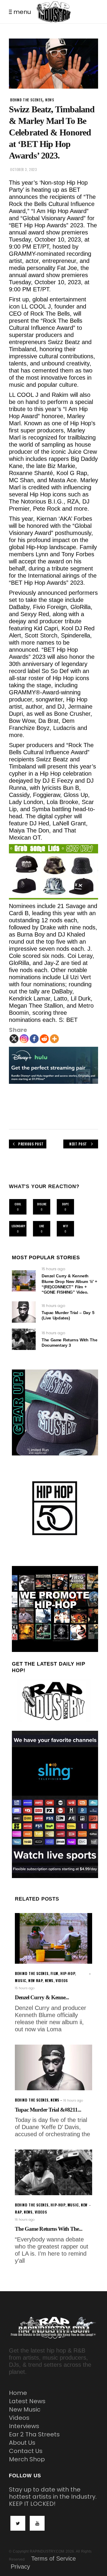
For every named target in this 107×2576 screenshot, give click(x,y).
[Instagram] (24, 1039)
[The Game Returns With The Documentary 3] (24, 1339)
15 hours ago (53, 1269)
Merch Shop (27, 2459)
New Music (25, 2409)
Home (18, 2393)
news (50, 100)
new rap (35, 1980)
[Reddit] (44, 1039)
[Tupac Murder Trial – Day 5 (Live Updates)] (24, 1312)
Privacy (20, 2567)
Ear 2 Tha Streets (34, 2434)
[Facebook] (34, 1039)
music (21, 1980)
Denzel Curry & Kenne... (42, 1997)
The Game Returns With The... (49, 2229)
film (54, 1973)
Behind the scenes (26, 100)
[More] (54, 1039)
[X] (14, 1039)
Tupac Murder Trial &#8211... (48, 2110)
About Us (22, 2443)
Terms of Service (53, 2559)
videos (62, 1980)
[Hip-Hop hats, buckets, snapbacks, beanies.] (53, 872)
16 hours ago (53, 1306)
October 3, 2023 (23, 170)
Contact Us (26, 2451)
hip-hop (68, 1973)
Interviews (24, 2426)
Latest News (27, 2401)
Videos (19, 2418)
